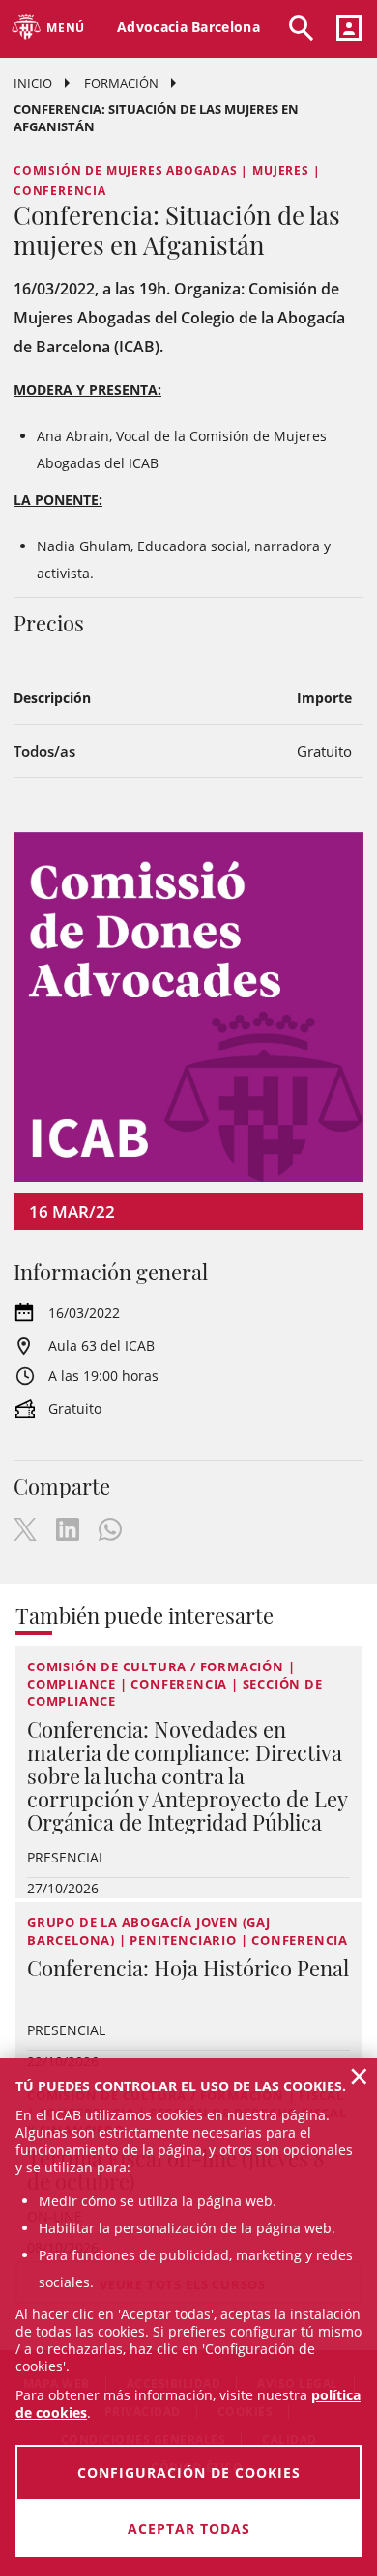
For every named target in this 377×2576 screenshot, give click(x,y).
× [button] (359, 2076)
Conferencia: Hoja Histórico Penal (188, 1968)
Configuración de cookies (189, 2472)
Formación (121, 83)
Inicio (33, 83)
